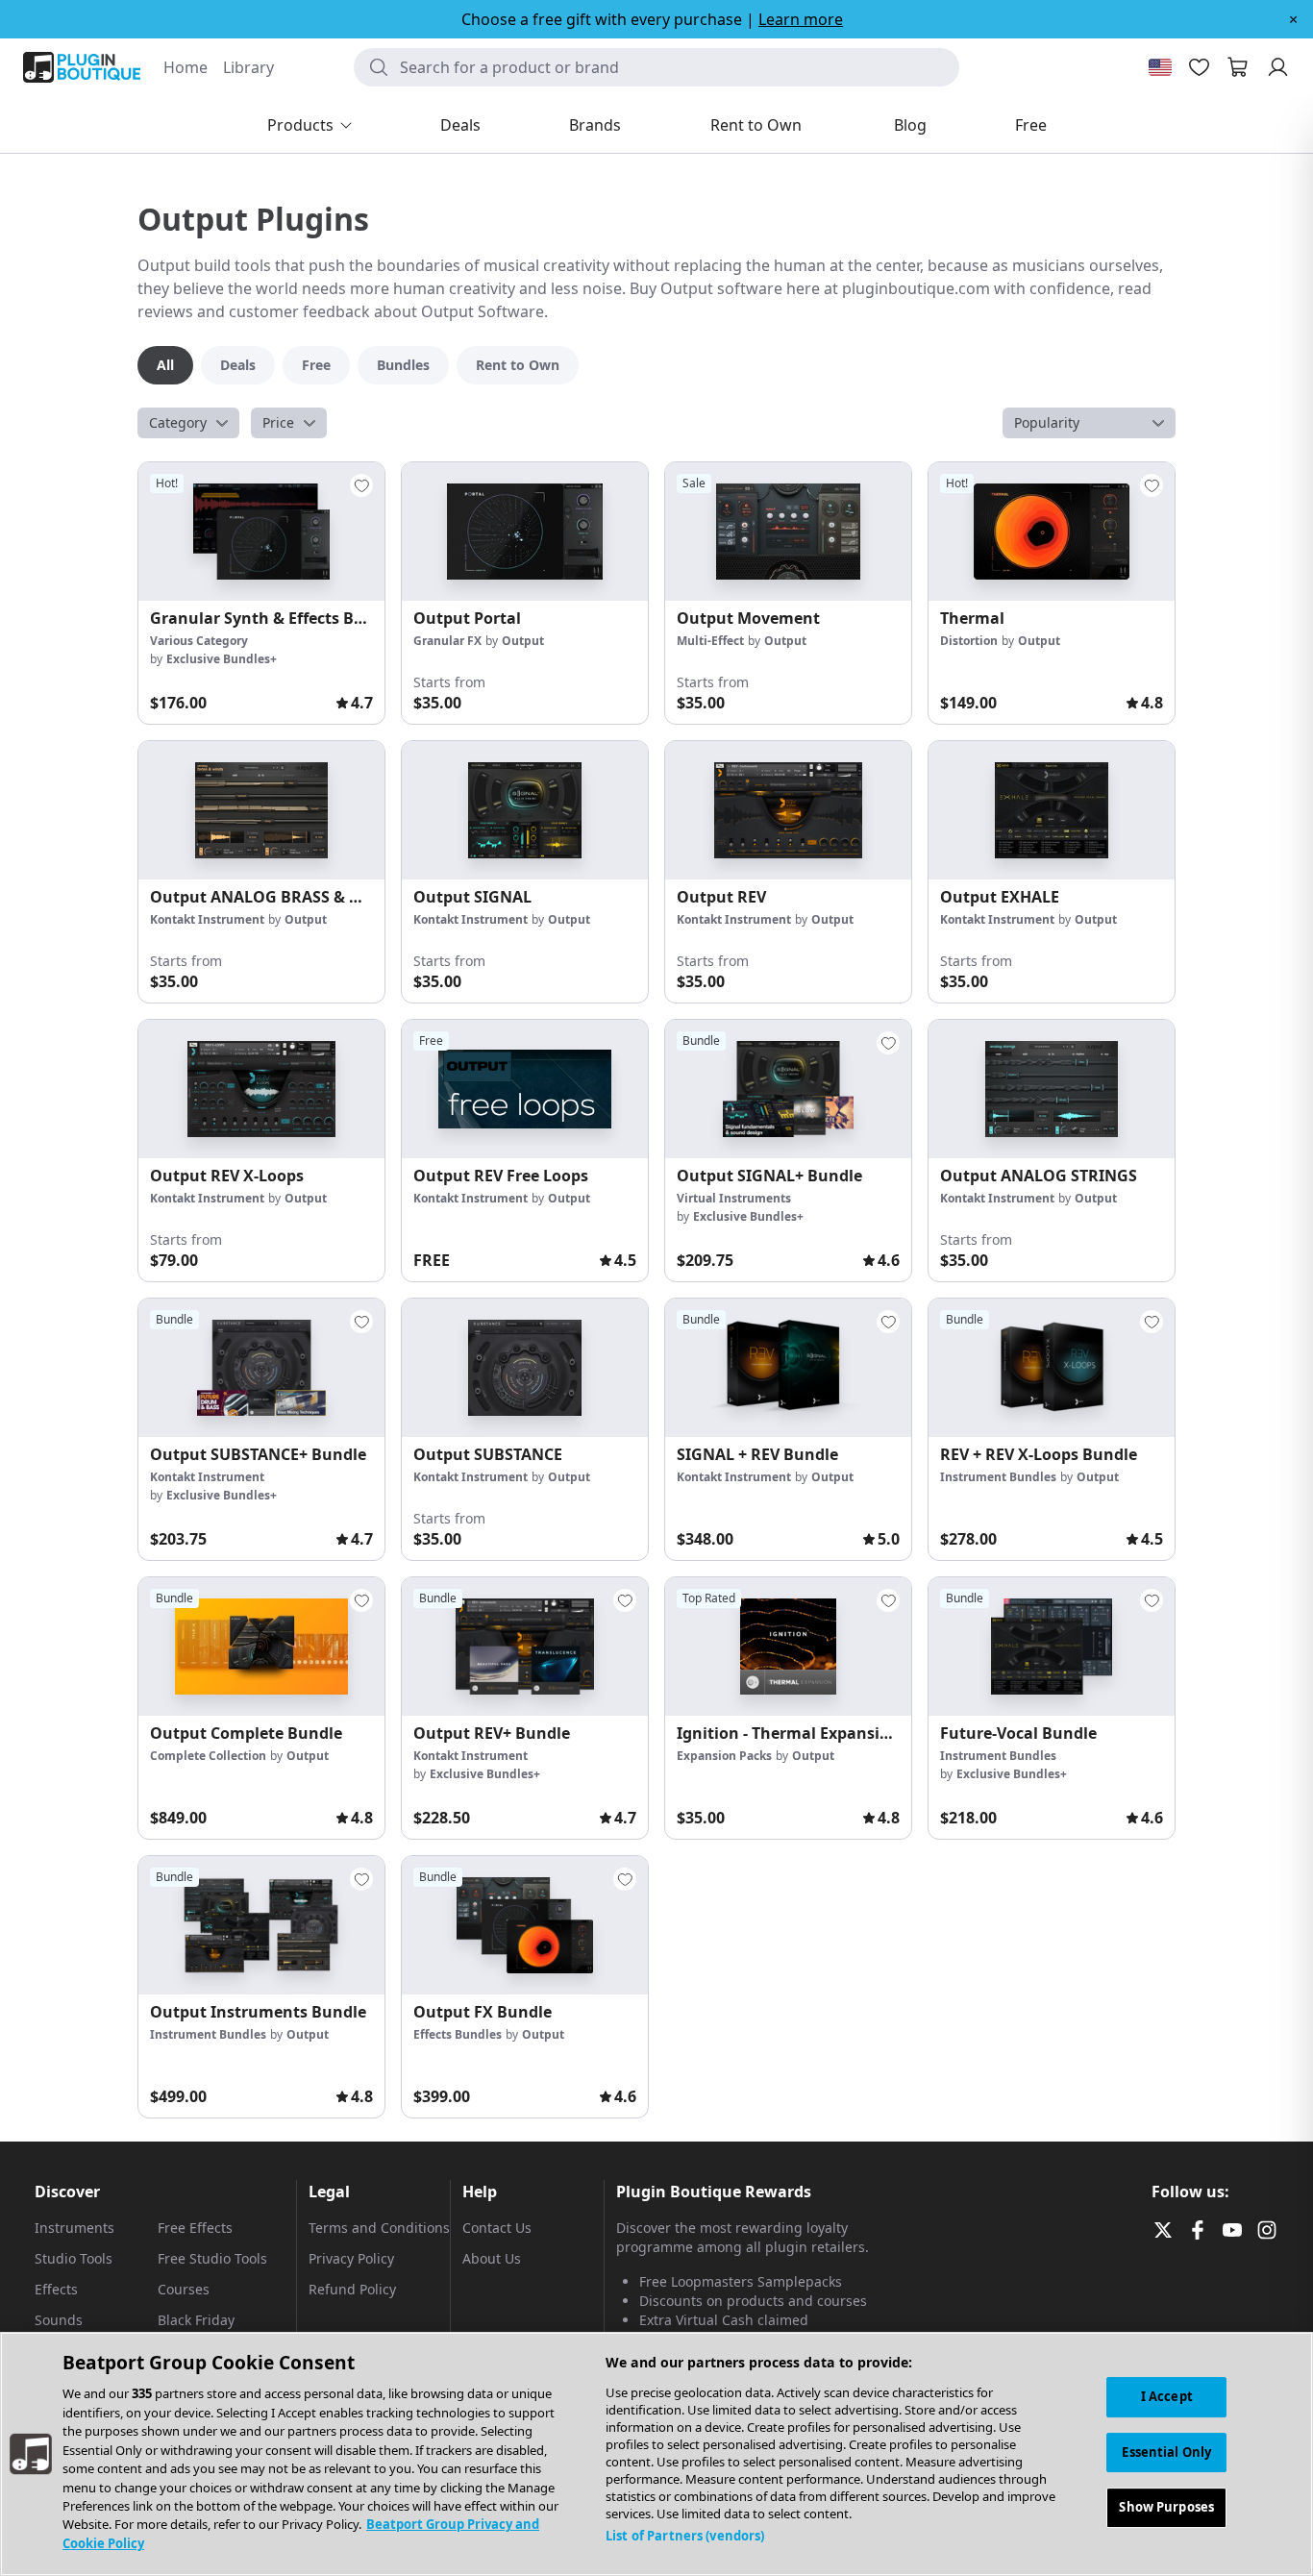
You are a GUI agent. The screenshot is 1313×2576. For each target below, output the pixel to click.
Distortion (969, 641)
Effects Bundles (458, 2034)
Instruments (74, 2228)
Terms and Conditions (379, 2228)
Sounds (59, 2320)
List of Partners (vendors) (685, 2536)
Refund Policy (352, 2289)
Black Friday (196, 2320)
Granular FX (447, 641)
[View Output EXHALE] (1052, 810)
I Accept (1167, 2396)
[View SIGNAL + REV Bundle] (788, 1368)
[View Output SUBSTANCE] (525, 1368)
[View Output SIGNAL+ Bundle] (788, 1089)
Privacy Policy (351, 2258)
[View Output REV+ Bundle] (525, 1647)
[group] (261, 593)
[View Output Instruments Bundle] (261, 1925)
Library (248, 67)
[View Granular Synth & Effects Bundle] (261, 532)
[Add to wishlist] (361, 485)
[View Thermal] (1052, 532)
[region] (656, 2454)
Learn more (801, 19)
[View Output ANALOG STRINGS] (1052, 1089)
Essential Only (1166, 2452)
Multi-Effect (710, 641)
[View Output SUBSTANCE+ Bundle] (261, 1368)
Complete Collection (208, 1756)
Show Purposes (1166, 2508)
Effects (56, 2289)
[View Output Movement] (788, 532)
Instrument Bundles (998, 1477)
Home (186, 67)
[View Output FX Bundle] (525, 1925)
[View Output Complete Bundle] (261, 1647)
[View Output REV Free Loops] (525, 1089)
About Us (492, 2258)
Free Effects (195, 2228)
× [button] (1293, 19)
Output (523, 641)
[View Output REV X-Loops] (261, 1089)
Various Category (199, 641)
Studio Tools (74, 2258)
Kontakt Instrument (207, 919)
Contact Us (497, 2228)
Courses (184, 2289)
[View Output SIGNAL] (525, 810)
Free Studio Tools (212, 2258)
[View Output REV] (788, 810)
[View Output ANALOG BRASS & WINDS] (261, 810)
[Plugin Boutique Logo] (82, 67)
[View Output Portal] (525, 532)
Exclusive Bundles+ (222, 659)
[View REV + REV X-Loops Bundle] (1052, 1368)
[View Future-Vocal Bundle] (1052, 1647)
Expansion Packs (724, 1756)
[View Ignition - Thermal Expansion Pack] (788, 1647)
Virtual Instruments (734, 1198)
